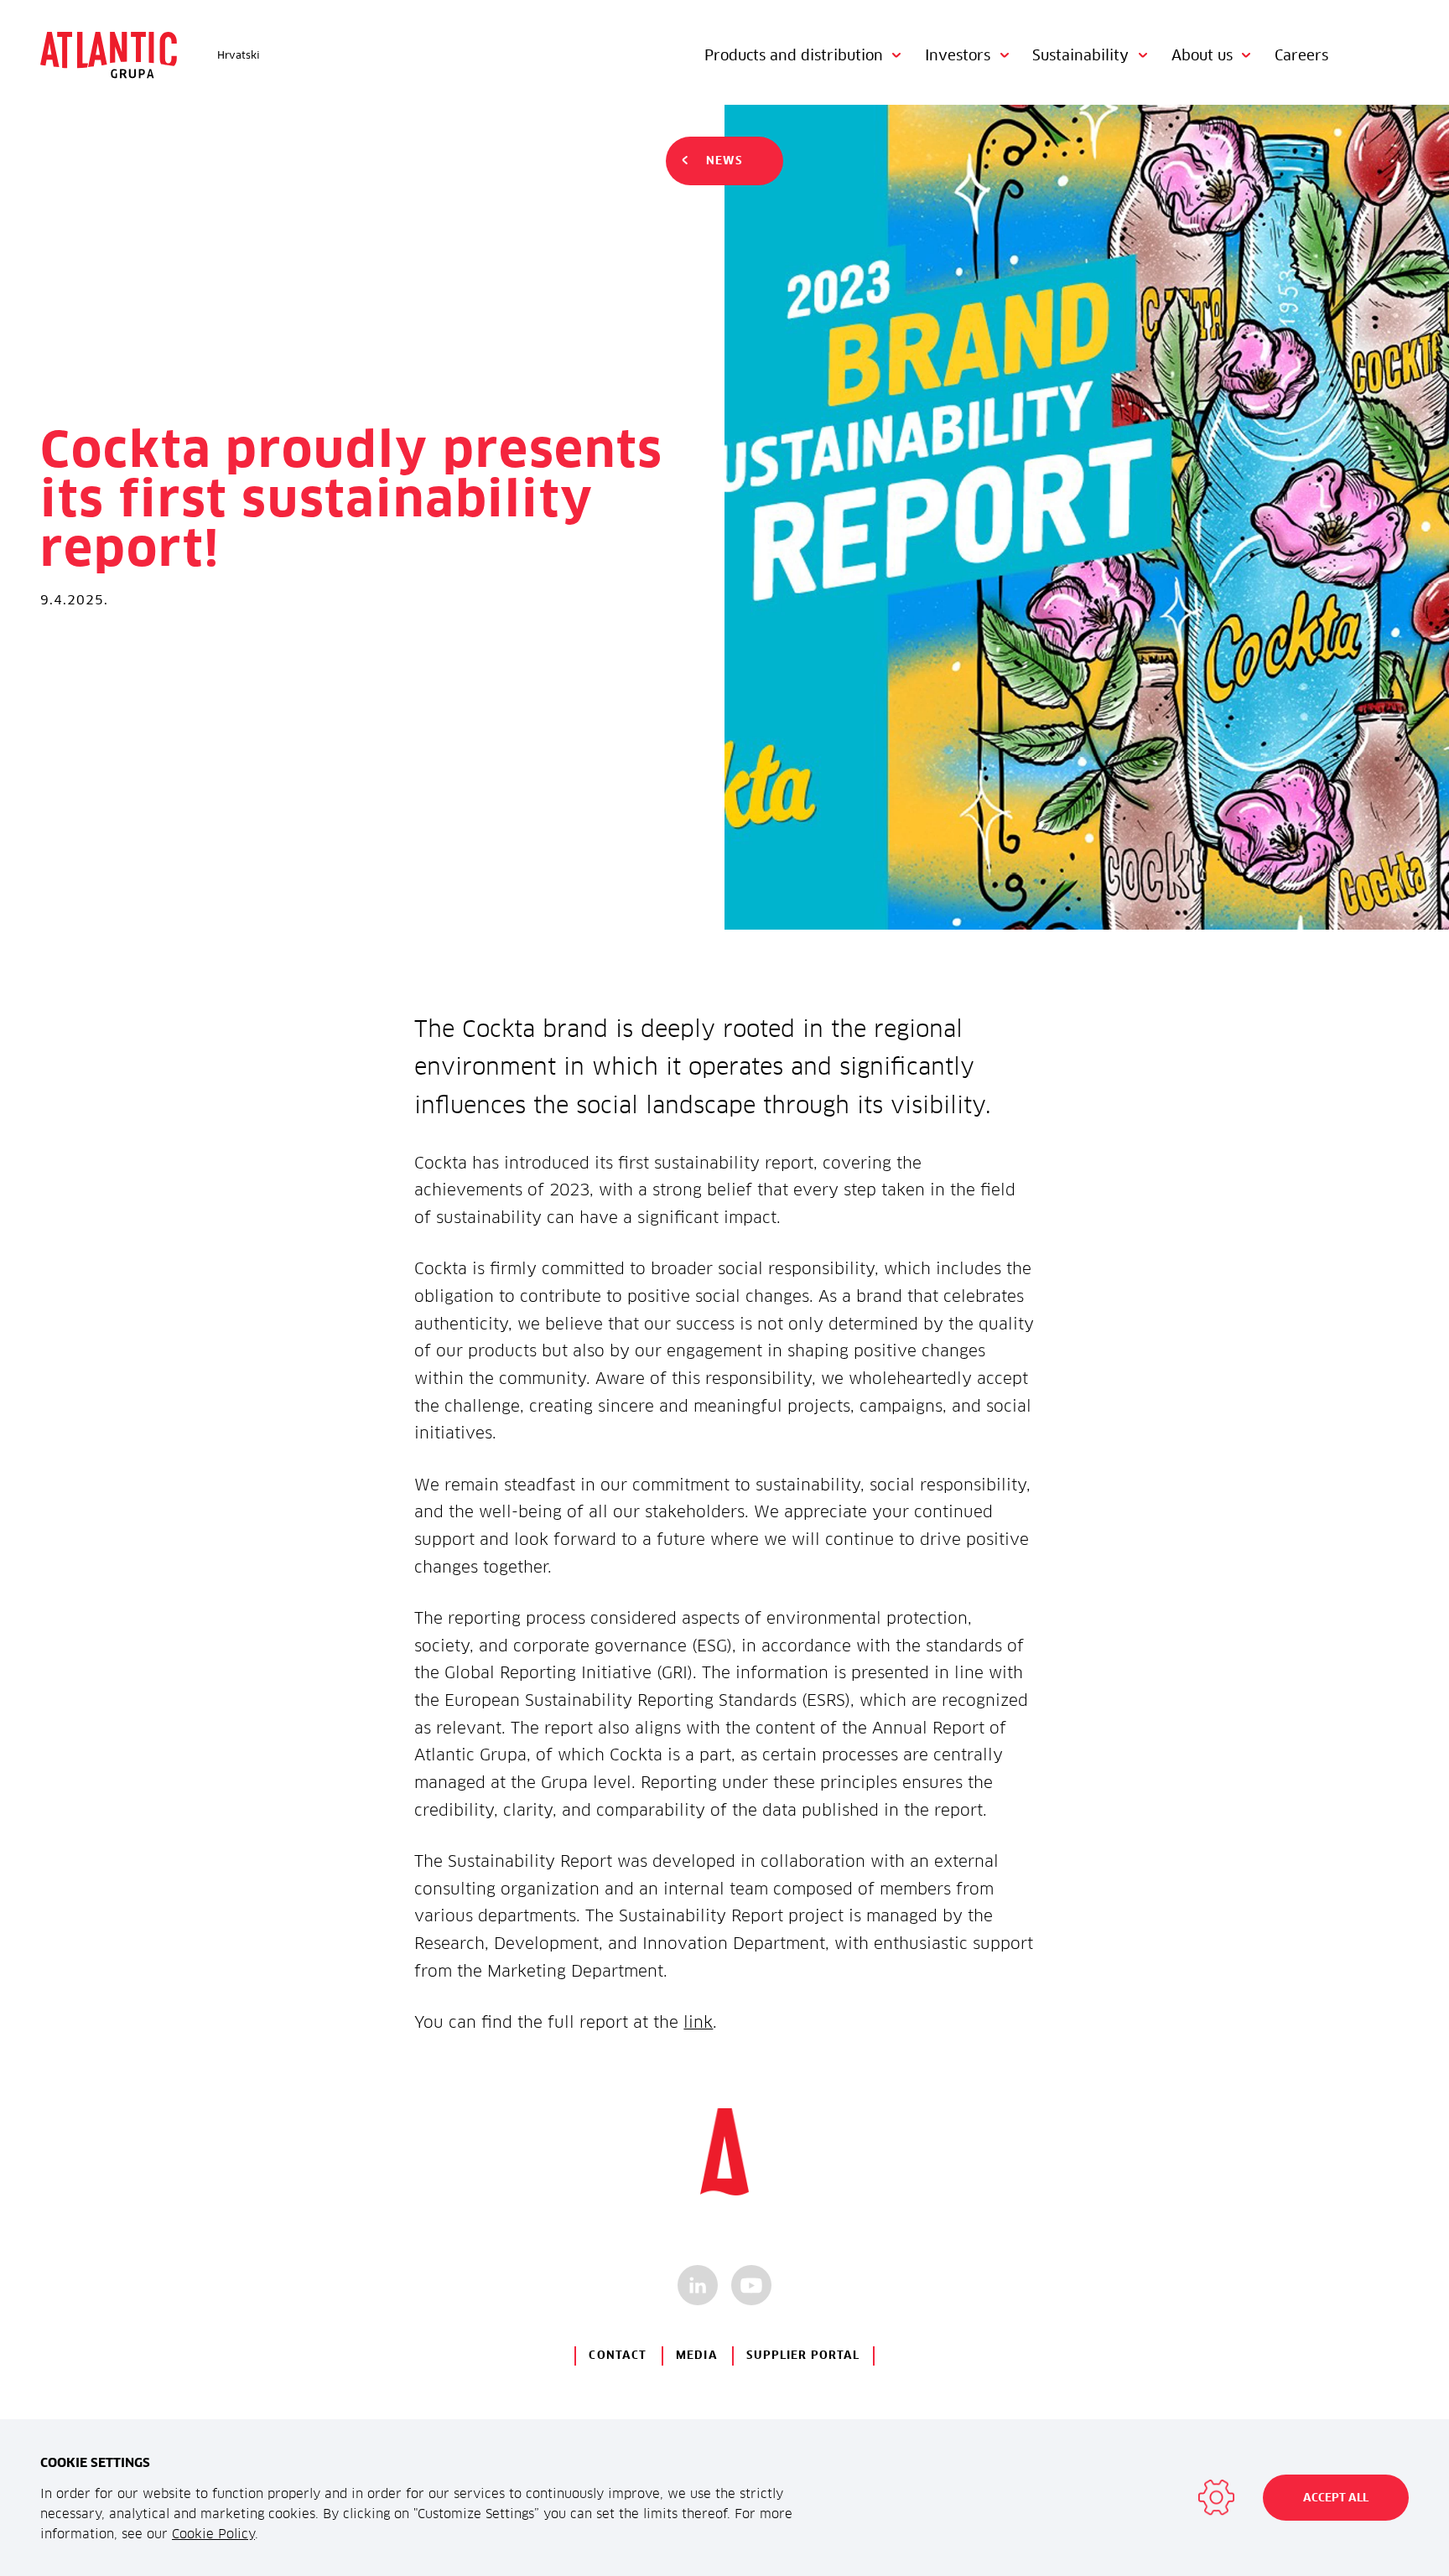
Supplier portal (803, 2355)
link (698, 2022)
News (724, 161)
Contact (618, 2355)
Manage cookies (1216, 2497)
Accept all (1336, 2498)
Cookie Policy (213, 2534)
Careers (1301, 55)
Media (697, 2355)
